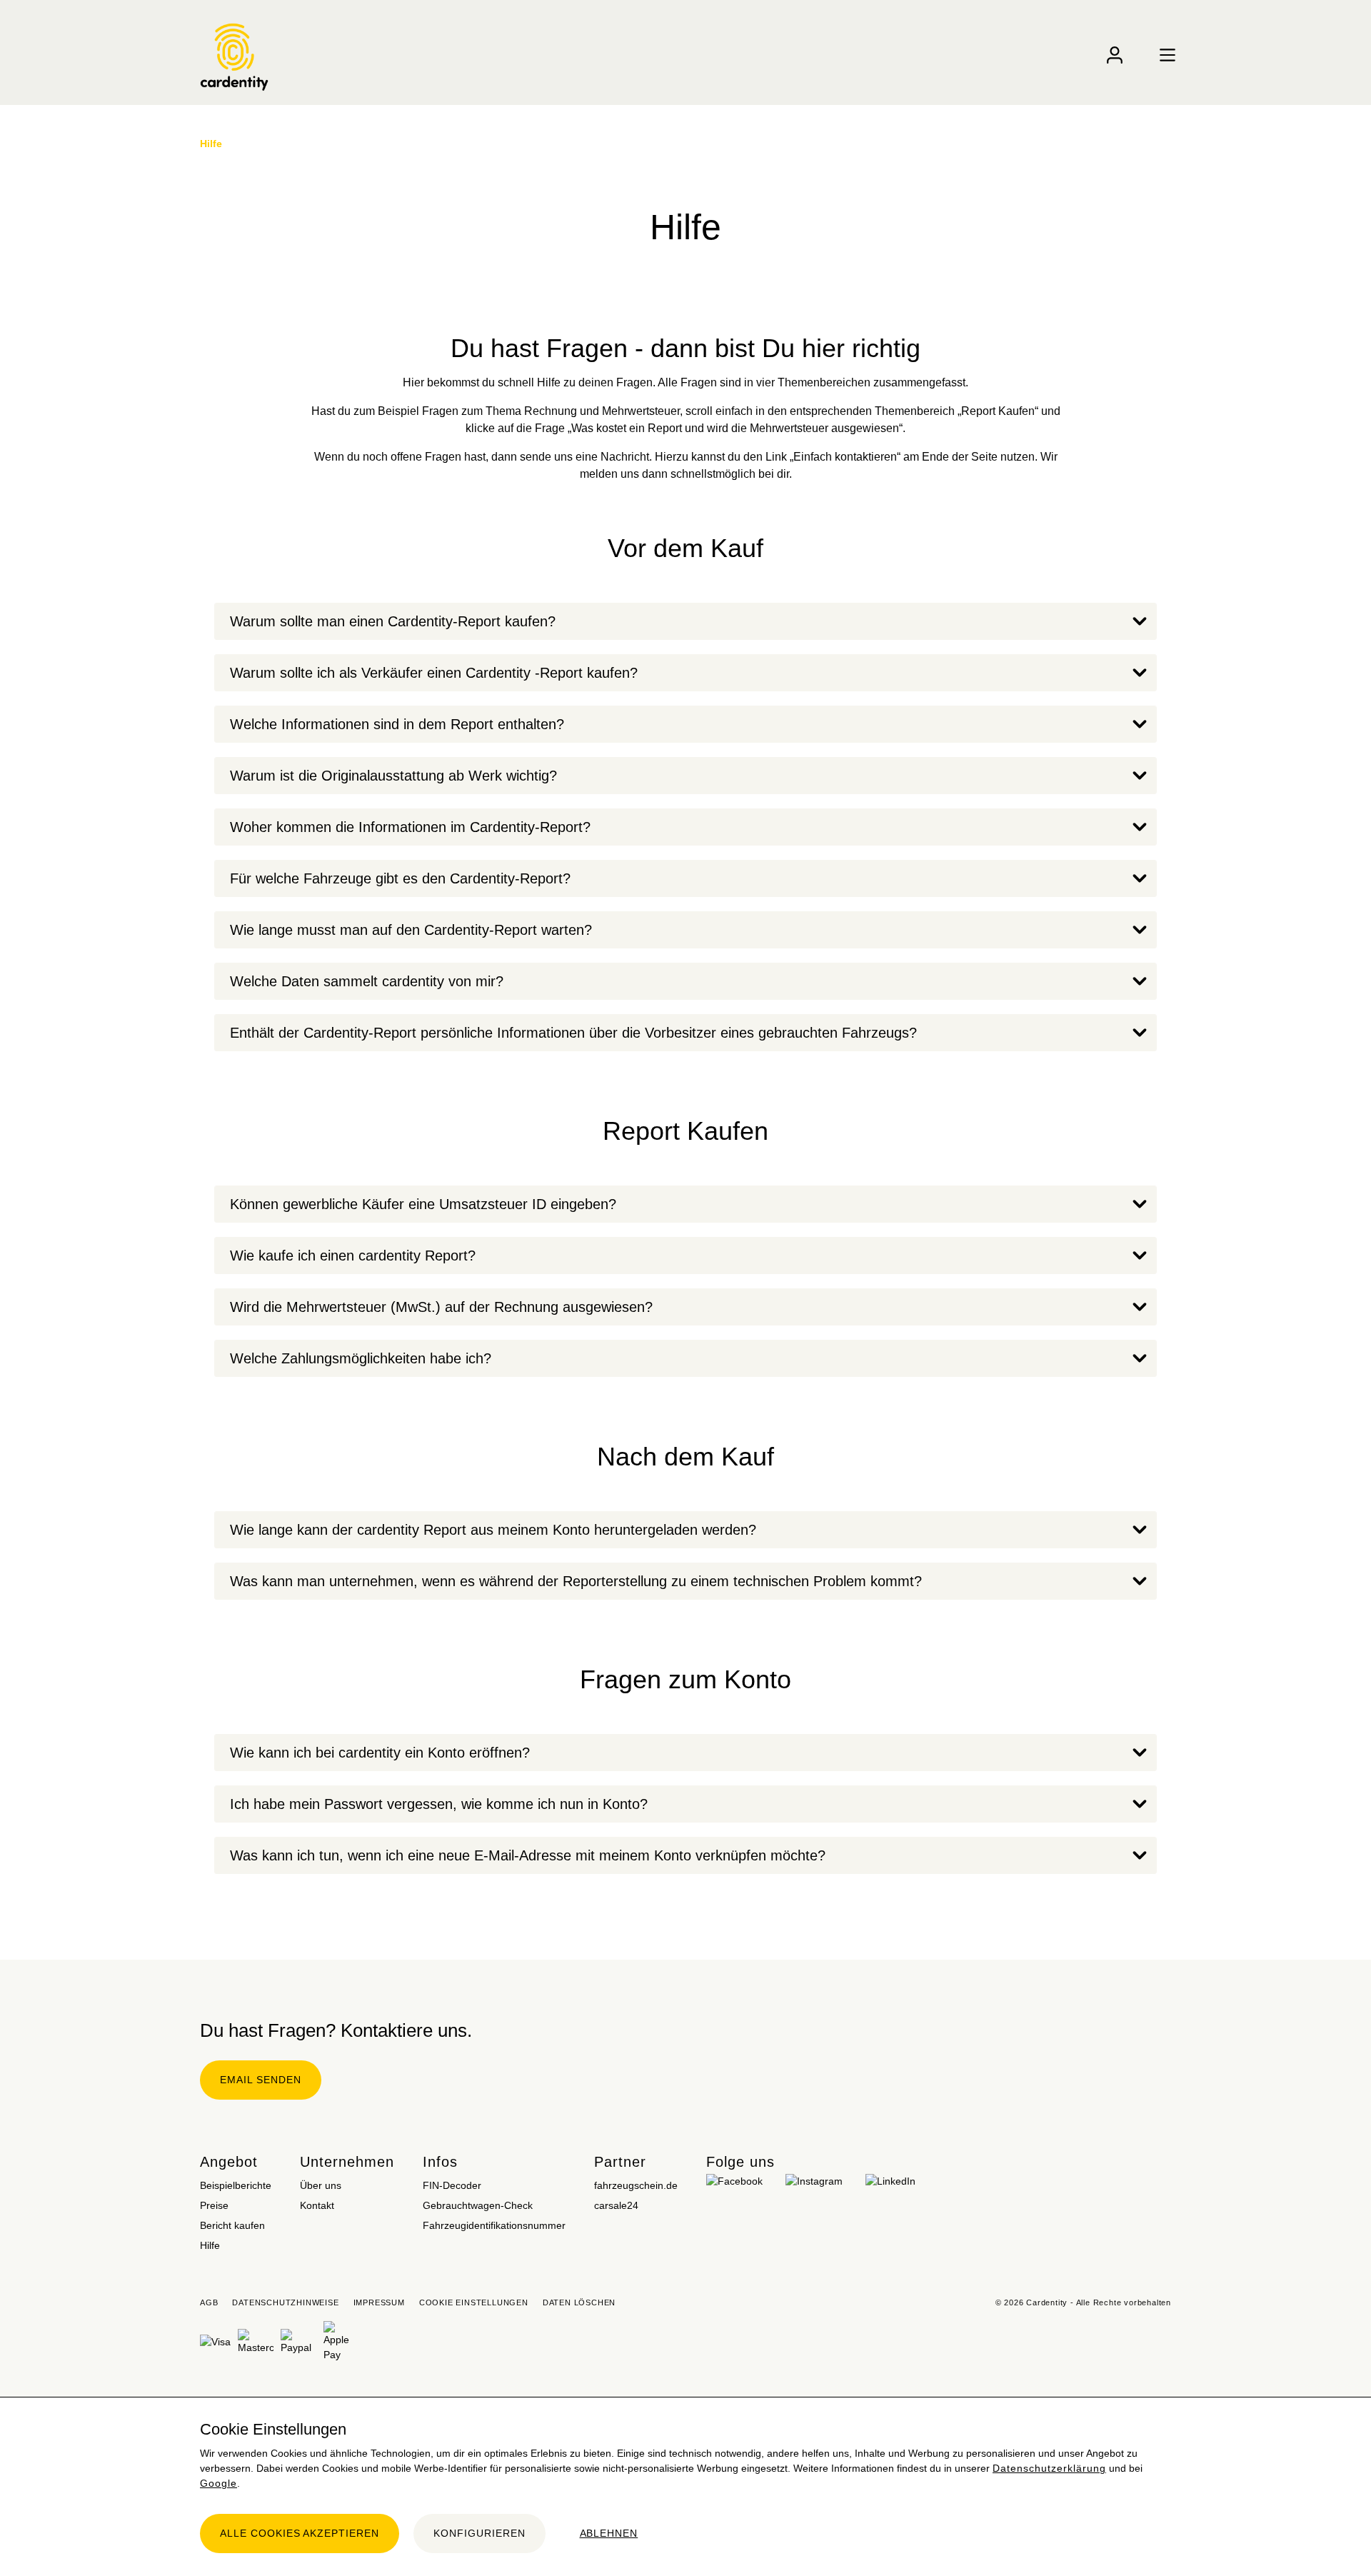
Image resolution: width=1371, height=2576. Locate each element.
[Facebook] (734, 2177)
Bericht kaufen (232, 2225)
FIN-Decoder (452, 2185)
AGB (209, 2302)
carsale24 (616, 2205)
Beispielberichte (236, 2185)
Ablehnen (609, 2533)
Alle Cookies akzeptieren (300, 2533)
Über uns (321, 2185)
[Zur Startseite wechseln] (234, 64)
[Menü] (1167, 55)
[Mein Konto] (1115, 55)
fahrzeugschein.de (636, 2185)
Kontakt (317, 2205)
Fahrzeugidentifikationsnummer (494, 2225)
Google (219, 2483)
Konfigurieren (479, 2533)
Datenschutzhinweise (285, 2302)
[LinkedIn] (890, 2177)
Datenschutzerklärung (1049, 2468)
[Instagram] (814, 2177)
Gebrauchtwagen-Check (478, 2205)
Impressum (379, 2302)
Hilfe (210, 2245)
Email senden (261, 2080)
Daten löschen (579, 2302)
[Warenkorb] (1141, 48)
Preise (214, 2205)
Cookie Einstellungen (474, 2302)
